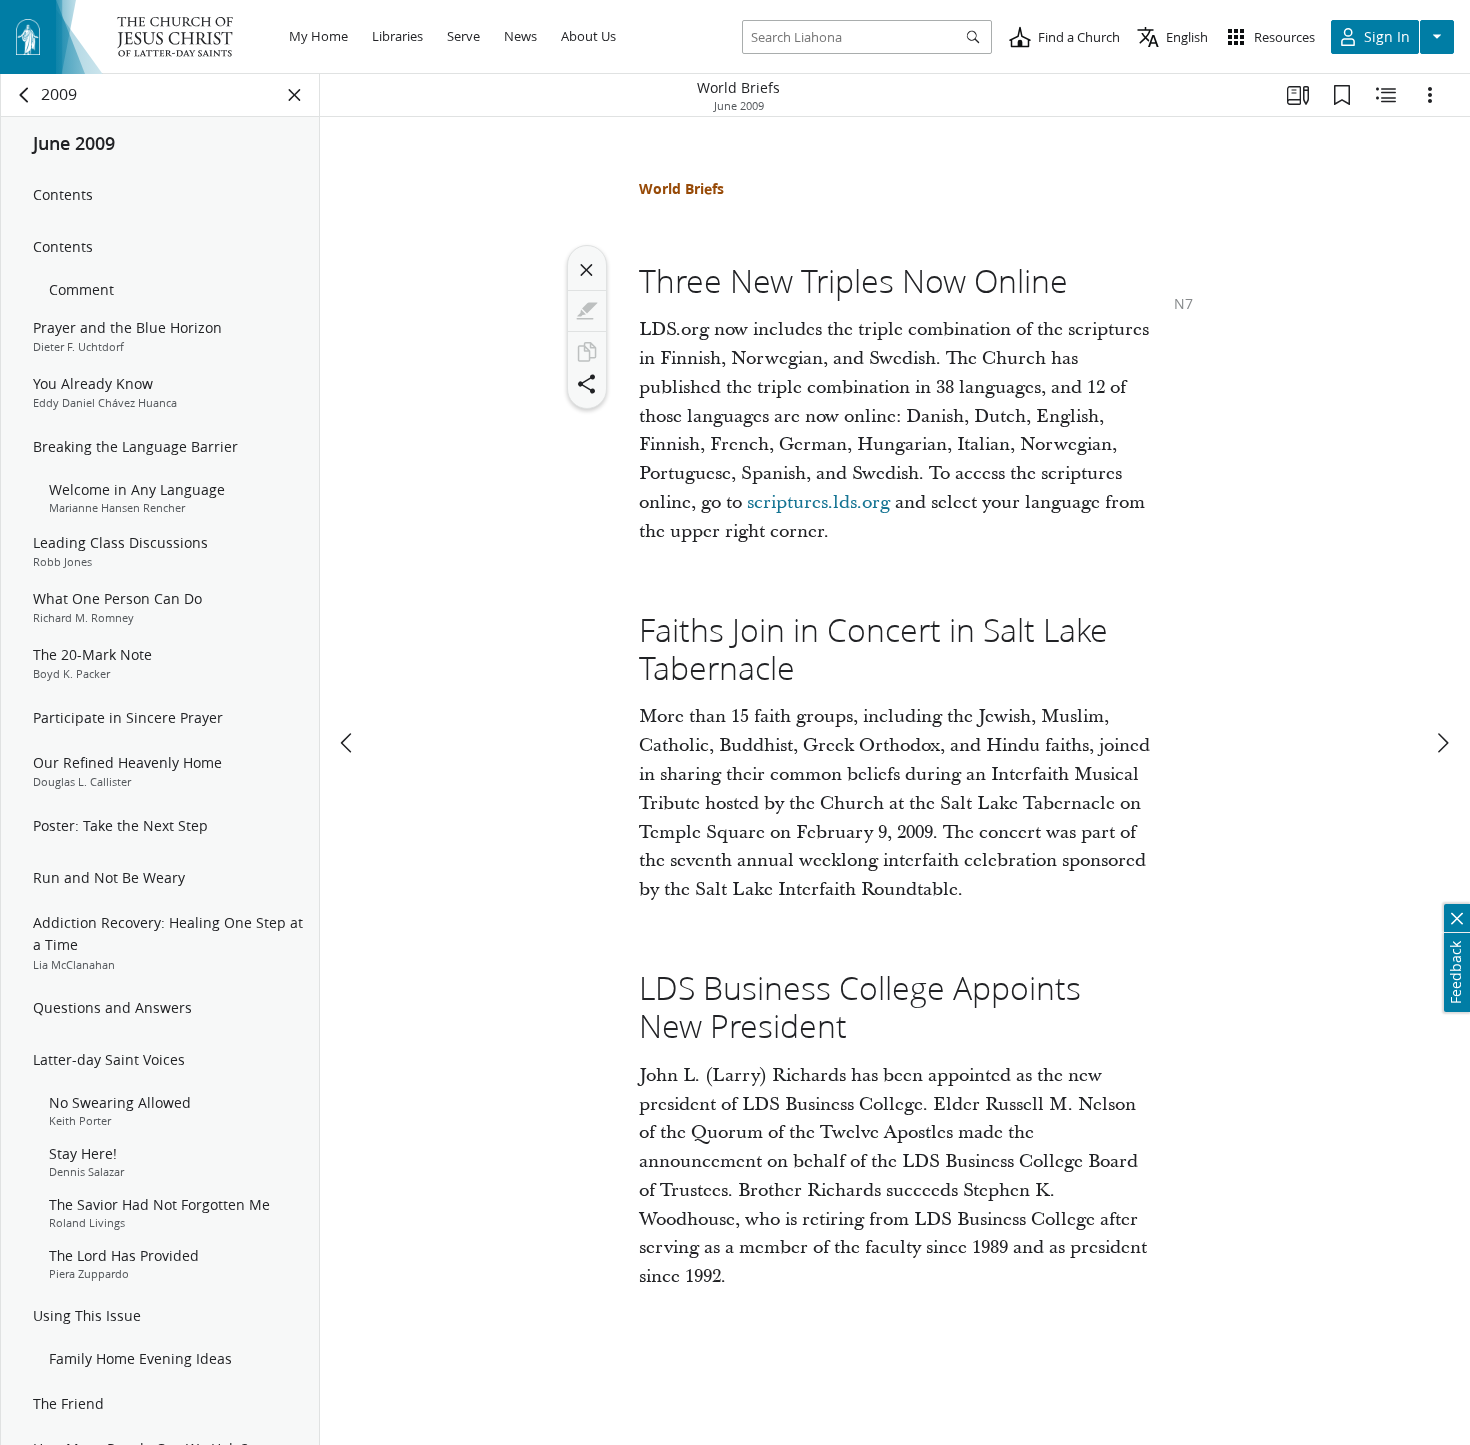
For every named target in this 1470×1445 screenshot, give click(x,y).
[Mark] (587, 311)
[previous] (348, 743)
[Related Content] (1386, 95)
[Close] (587, 270)
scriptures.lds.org (818, 502)
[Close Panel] (295, 95)
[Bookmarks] (1342, 95)
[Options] (1430, 95)
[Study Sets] (1298, 95)
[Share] (587, 384)
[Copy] (587, 352)
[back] (25, 95)
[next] (1442, 743)
